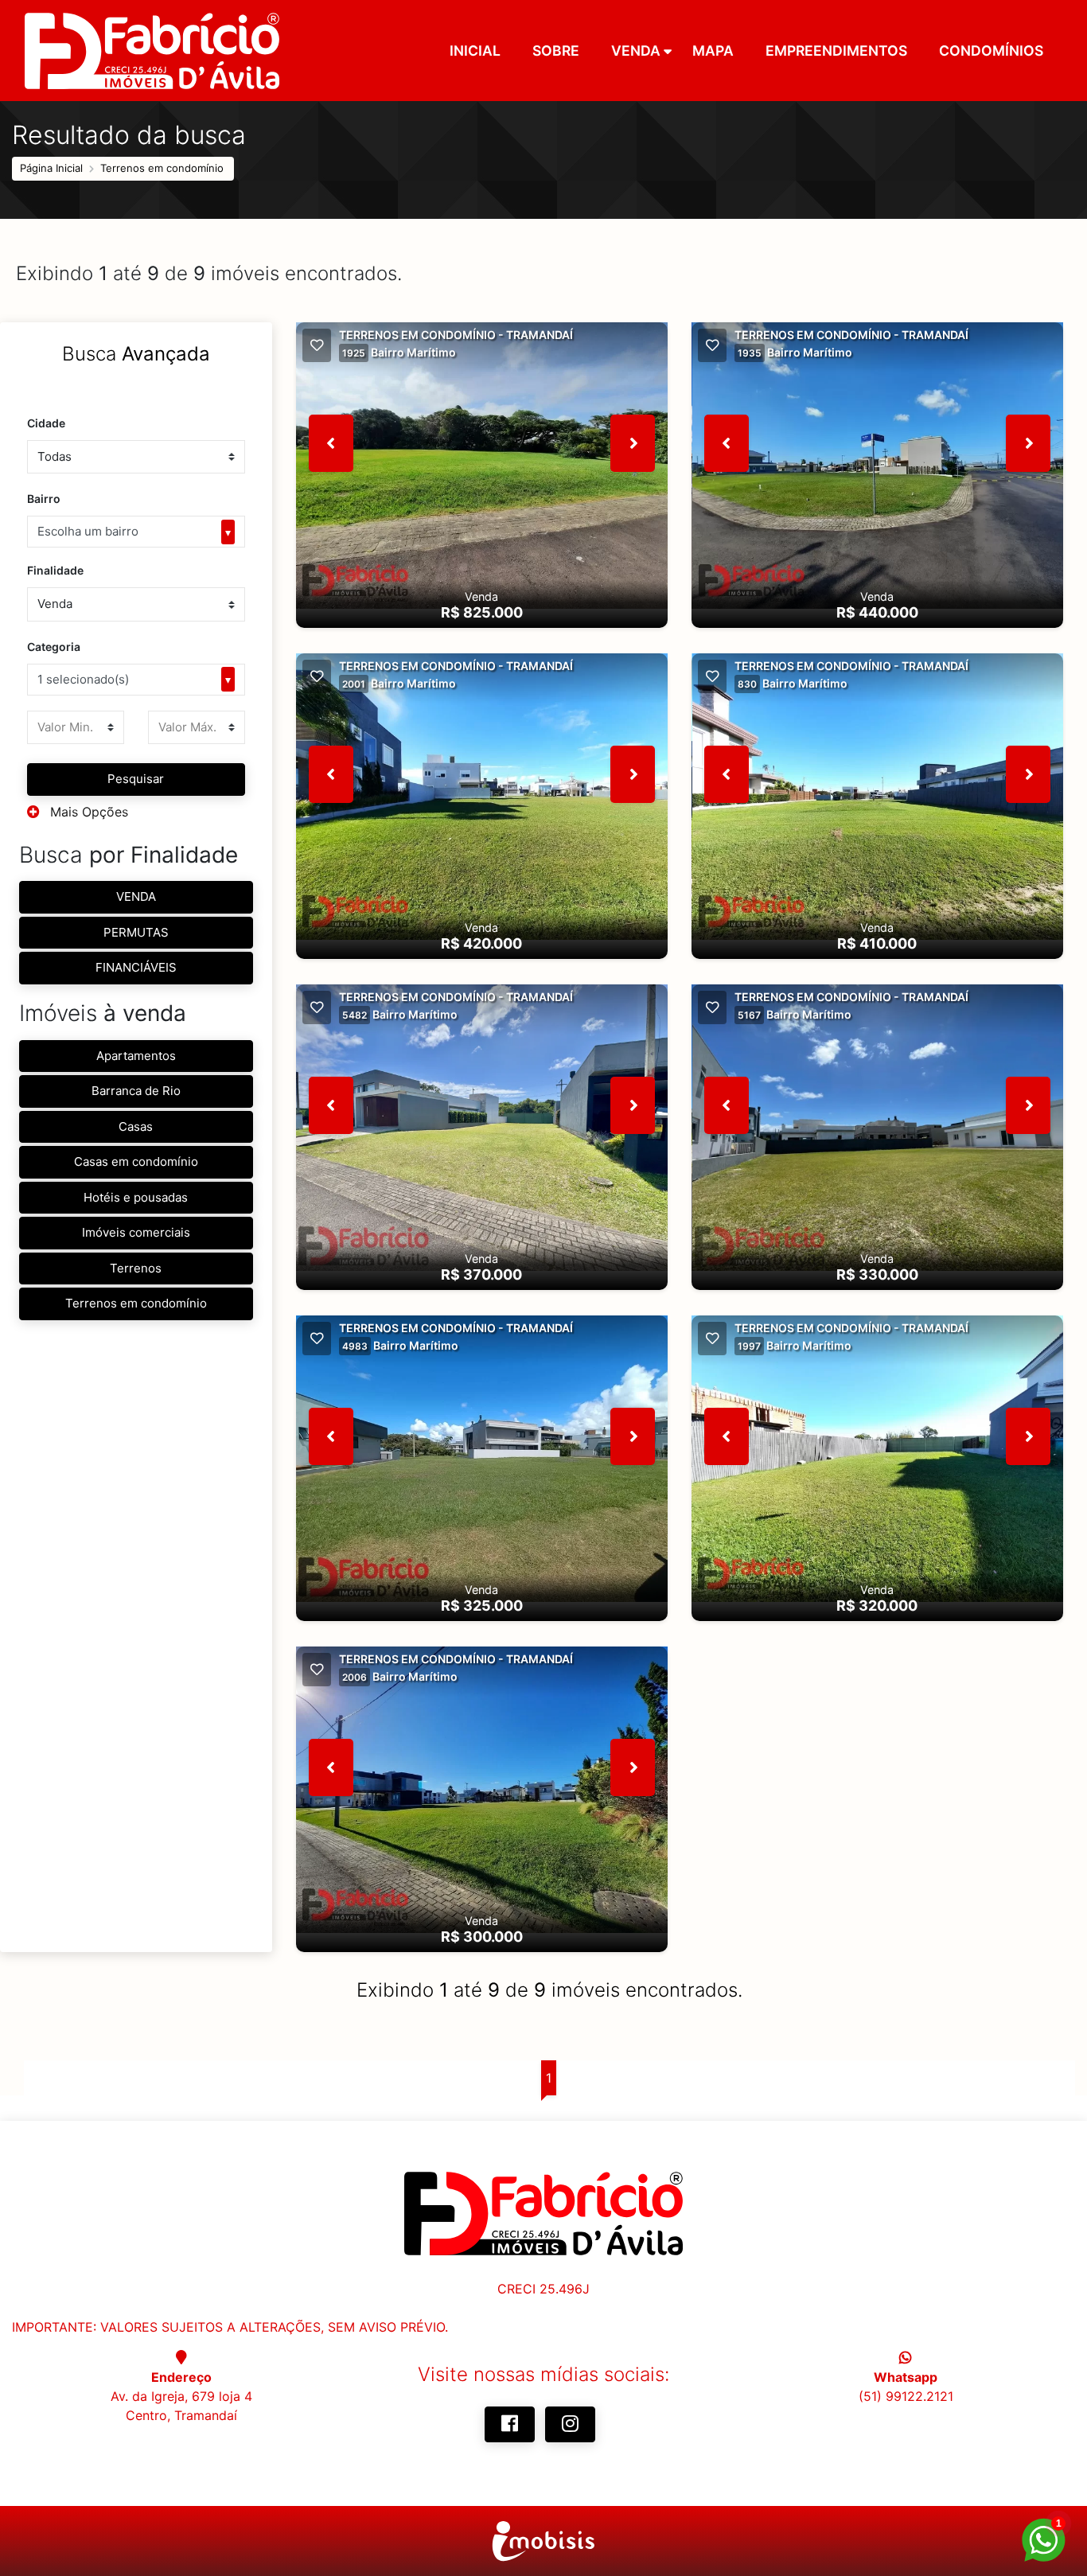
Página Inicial (51, 168)
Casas (136, 1126)
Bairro (44, 499)
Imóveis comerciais (136, 1232)
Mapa (713, 51)
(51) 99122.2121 (906, 2396)
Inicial (475, 51)
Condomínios (991, 51)
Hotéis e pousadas (136, 1197)
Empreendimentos (836, 51)
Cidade (46, 423)
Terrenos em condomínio (162, 168)
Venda (636, 51)
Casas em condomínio (136, 1161)
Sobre (556, 51)
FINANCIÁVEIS (136, 967)
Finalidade (55, 570)
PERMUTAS (136, 932)
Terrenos (136, 1268)
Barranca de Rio (136, 1091)
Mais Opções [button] (87, 812)
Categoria (54, 647)
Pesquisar (136, 779)
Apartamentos (136, 1056)
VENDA (136, 896)
